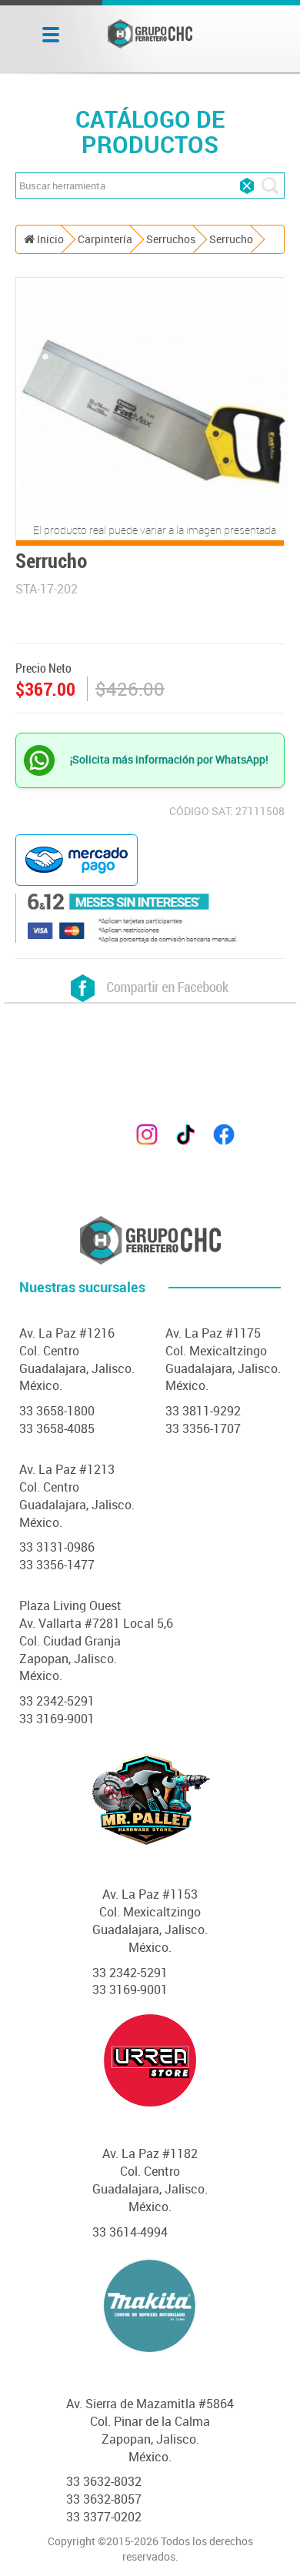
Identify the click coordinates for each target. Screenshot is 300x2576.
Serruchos (171, 239)
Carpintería (105, 239)
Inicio (49, 239)
